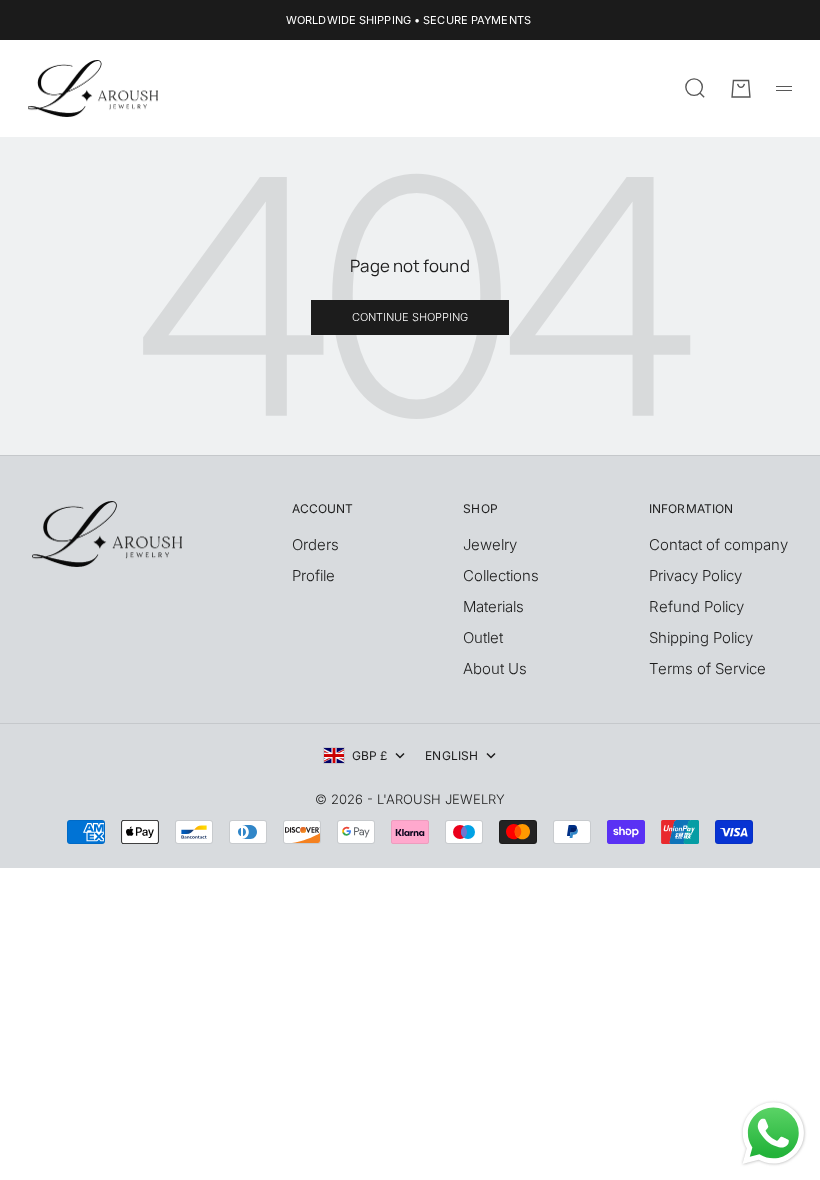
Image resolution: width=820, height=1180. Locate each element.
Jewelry (490, 544)
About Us (495, 668)
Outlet (483, 637)
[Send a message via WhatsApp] (773, 1133)
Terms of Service (707, 668)
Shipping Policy (701, 637)
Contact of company (718, 544)
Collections (501, 575)
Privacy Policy (695, 575)
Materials (493, 606)
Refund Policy (696, 606)
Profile (313, 575)
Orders (315, 544)
